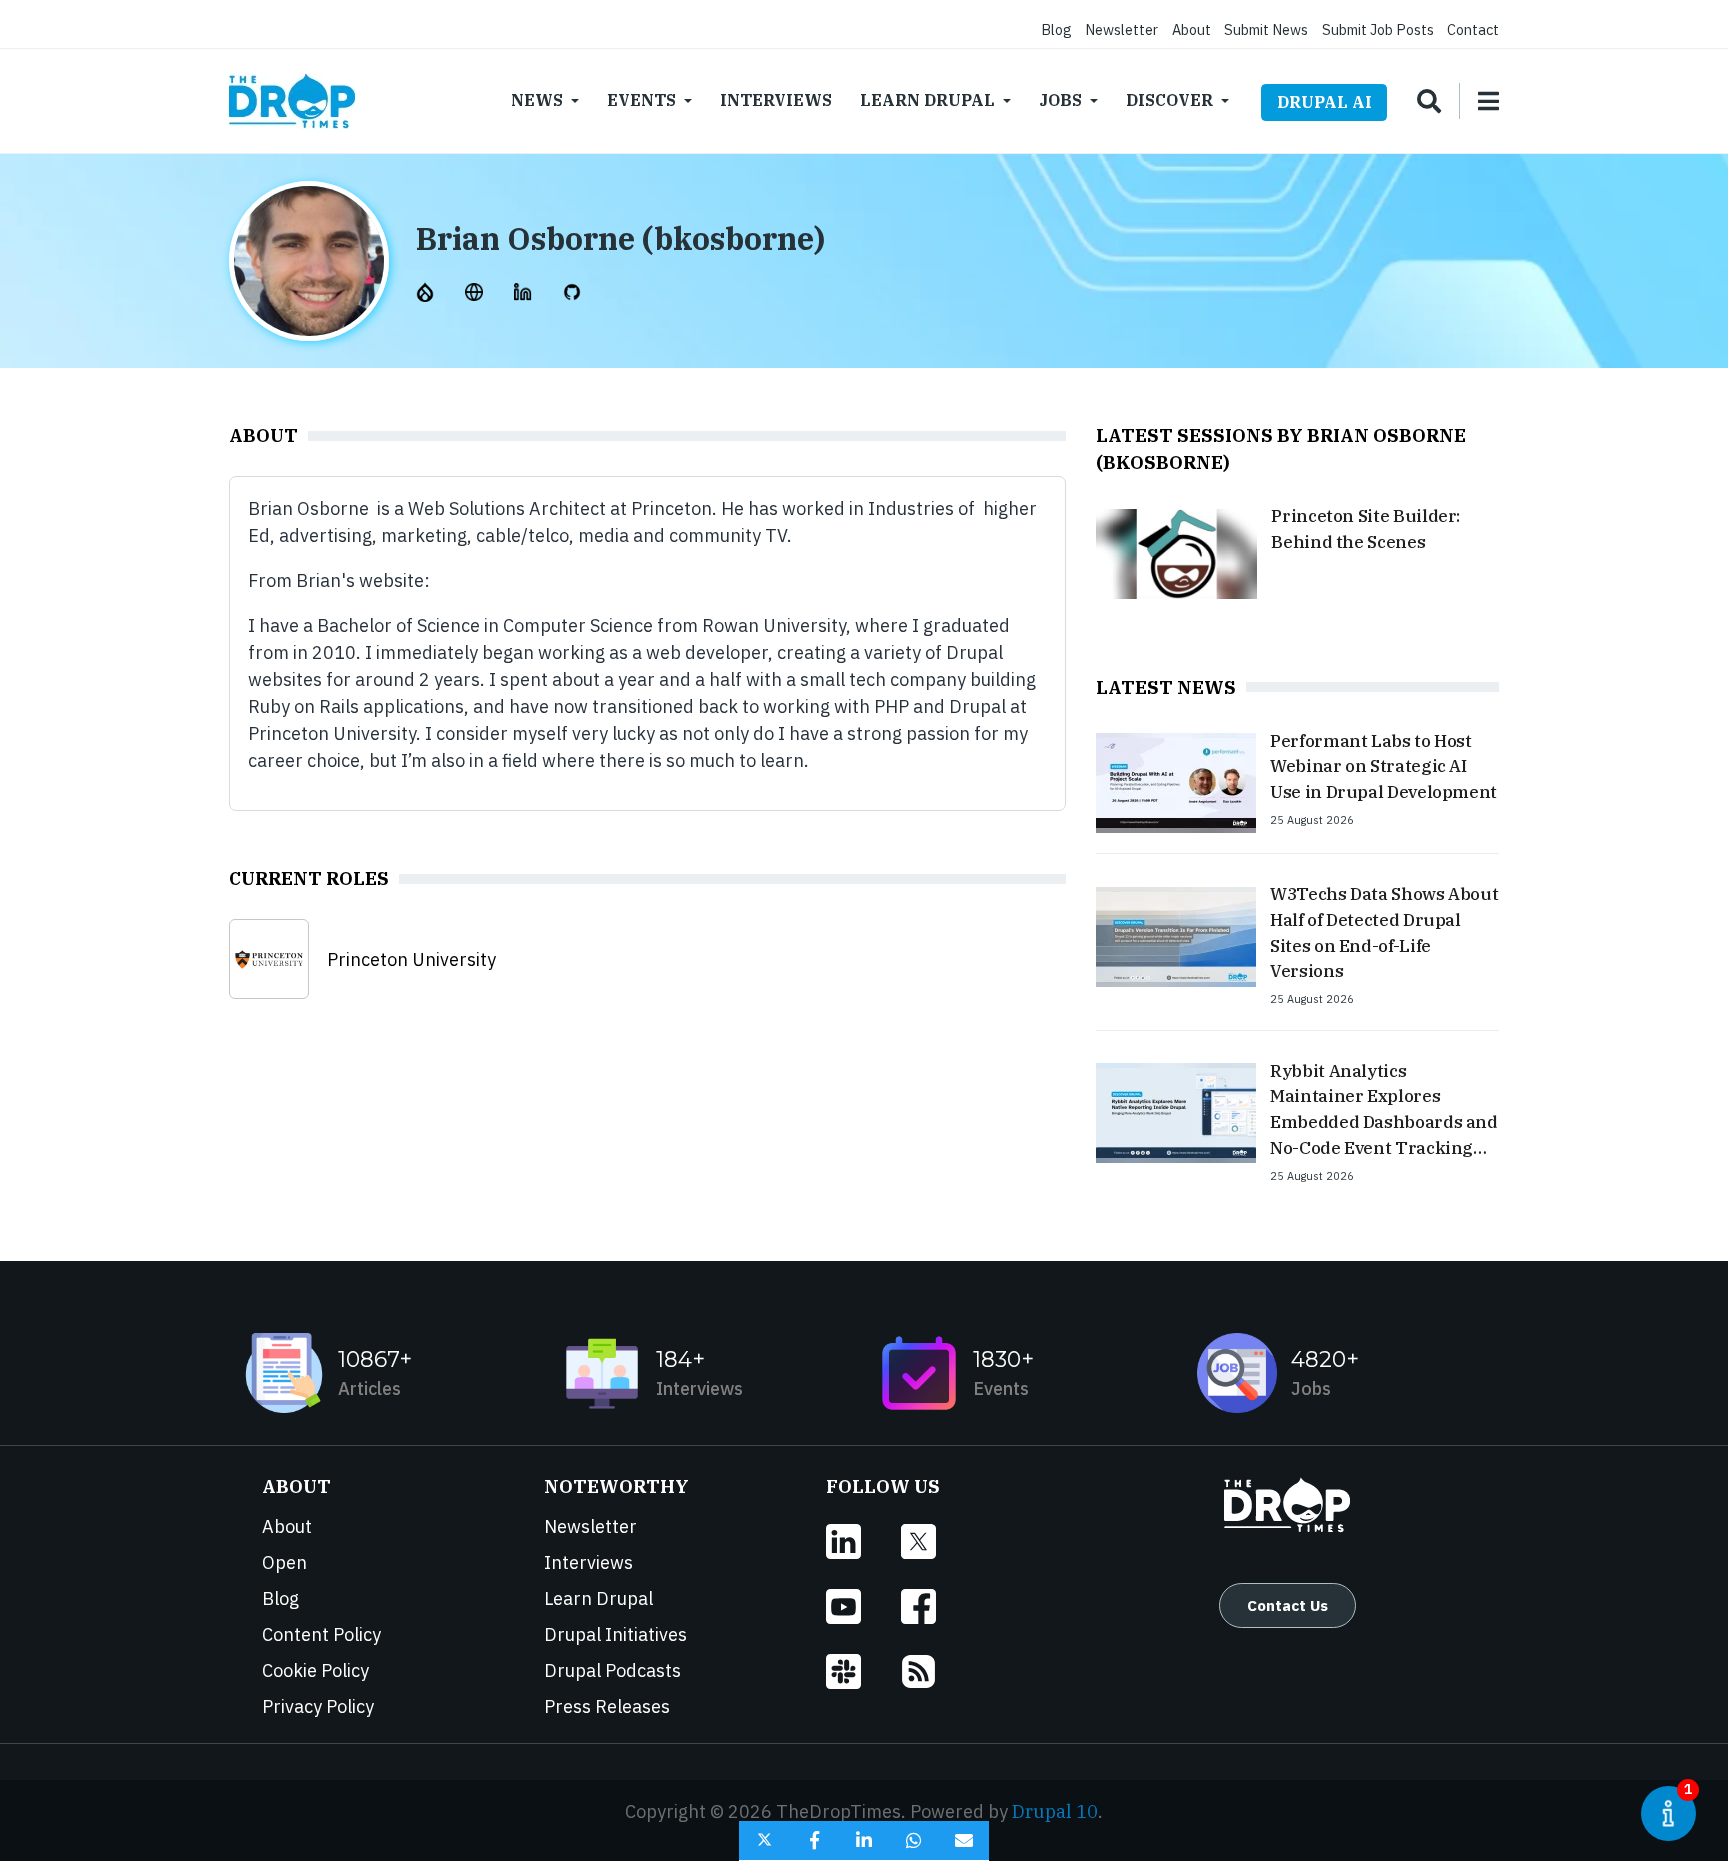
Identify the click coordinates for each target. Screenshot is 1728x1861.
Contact (1473, 29)
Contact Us (1287, 1605)
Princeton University (411, 959)
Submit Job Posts (1378, 29)
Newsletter (1121, 29)
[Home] (292, 101)
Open (284, 1562)
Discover (1169, 100)
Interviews (776, 100)
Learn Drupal (927, 100)
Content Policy (321, 1634)
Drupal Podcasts (612, 1670)
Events (641, 100)
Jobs (1060, 100)
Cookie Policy (315, 1670)
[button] (764, 1841)
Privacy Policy (318, 1706)
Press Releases (607, 1706)
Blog (1056, 29)
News (537, 100)
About (1191, 29)
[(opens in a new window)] (427, 290)
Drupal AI (1324, 102)
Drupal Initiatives (615, 1634)
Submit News (1266, 29)
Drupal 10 (1055, 1811)
